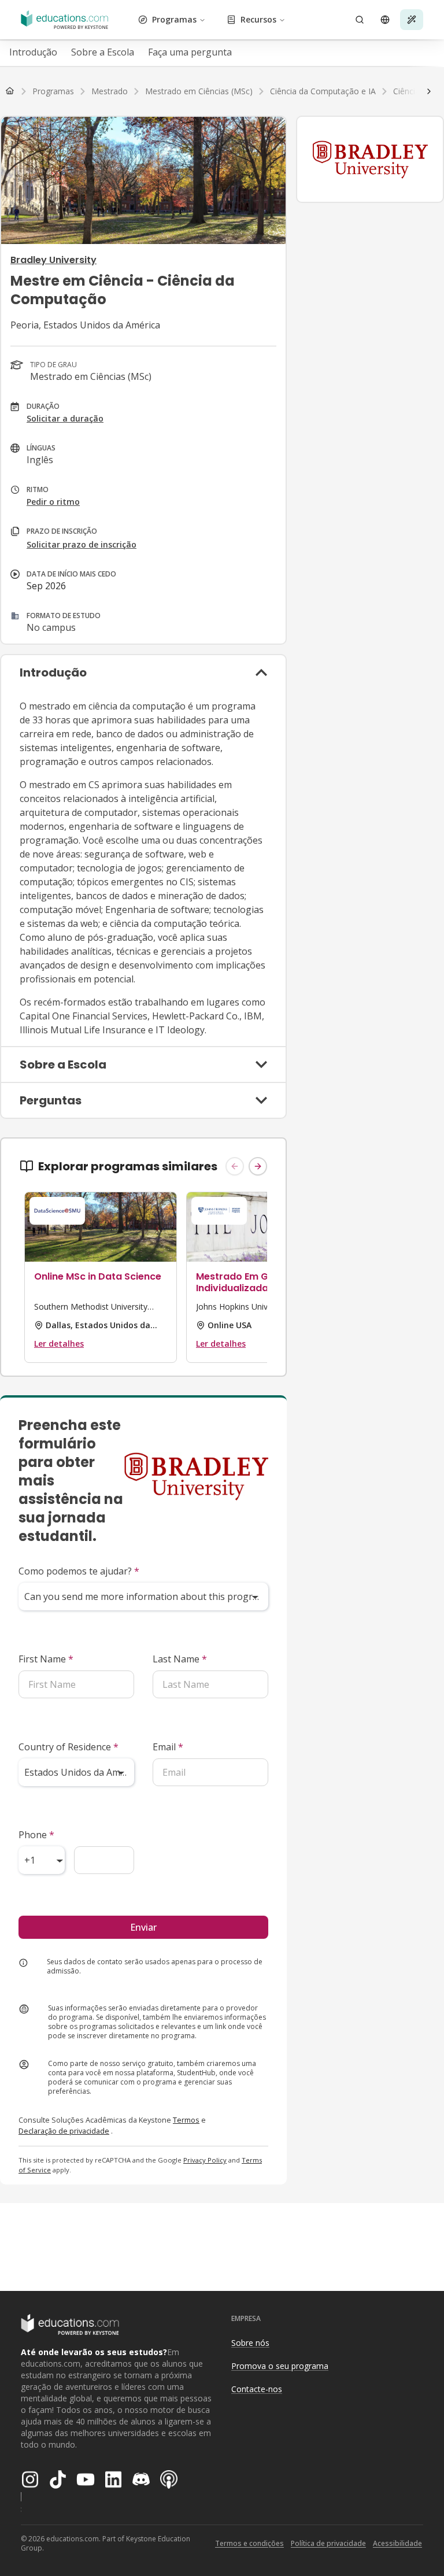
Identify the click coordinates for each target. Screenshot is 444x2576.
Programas (174, 19)
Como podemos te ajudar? (79, 1571)
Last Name (180, 1659)
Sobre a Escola (103, 52)
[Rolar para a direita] (429, 91)
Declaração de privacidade (64, 2131)
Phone (36, 1835)
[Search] (360, 20)
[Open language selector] (385, 20)
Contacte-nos (257, 2389)
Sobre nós (250, 2343)
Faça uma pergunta (190, 52)
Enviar (143, 1927)
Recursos (258, 19)
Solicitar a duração (65, 418)
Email (168, 1747)
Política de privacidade (328, 2543)
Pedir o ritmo (53, 502)
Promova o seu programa (280, 2366)
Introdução (33, 52)
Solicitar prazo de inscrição (82, 544)
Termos (186, 2120)
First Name (46, 1659)
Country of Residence (69, 1747)
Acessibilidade (397, 2543)
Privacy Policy (205, 2160)
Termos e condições (249, 2543)
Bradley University (53, 260)
